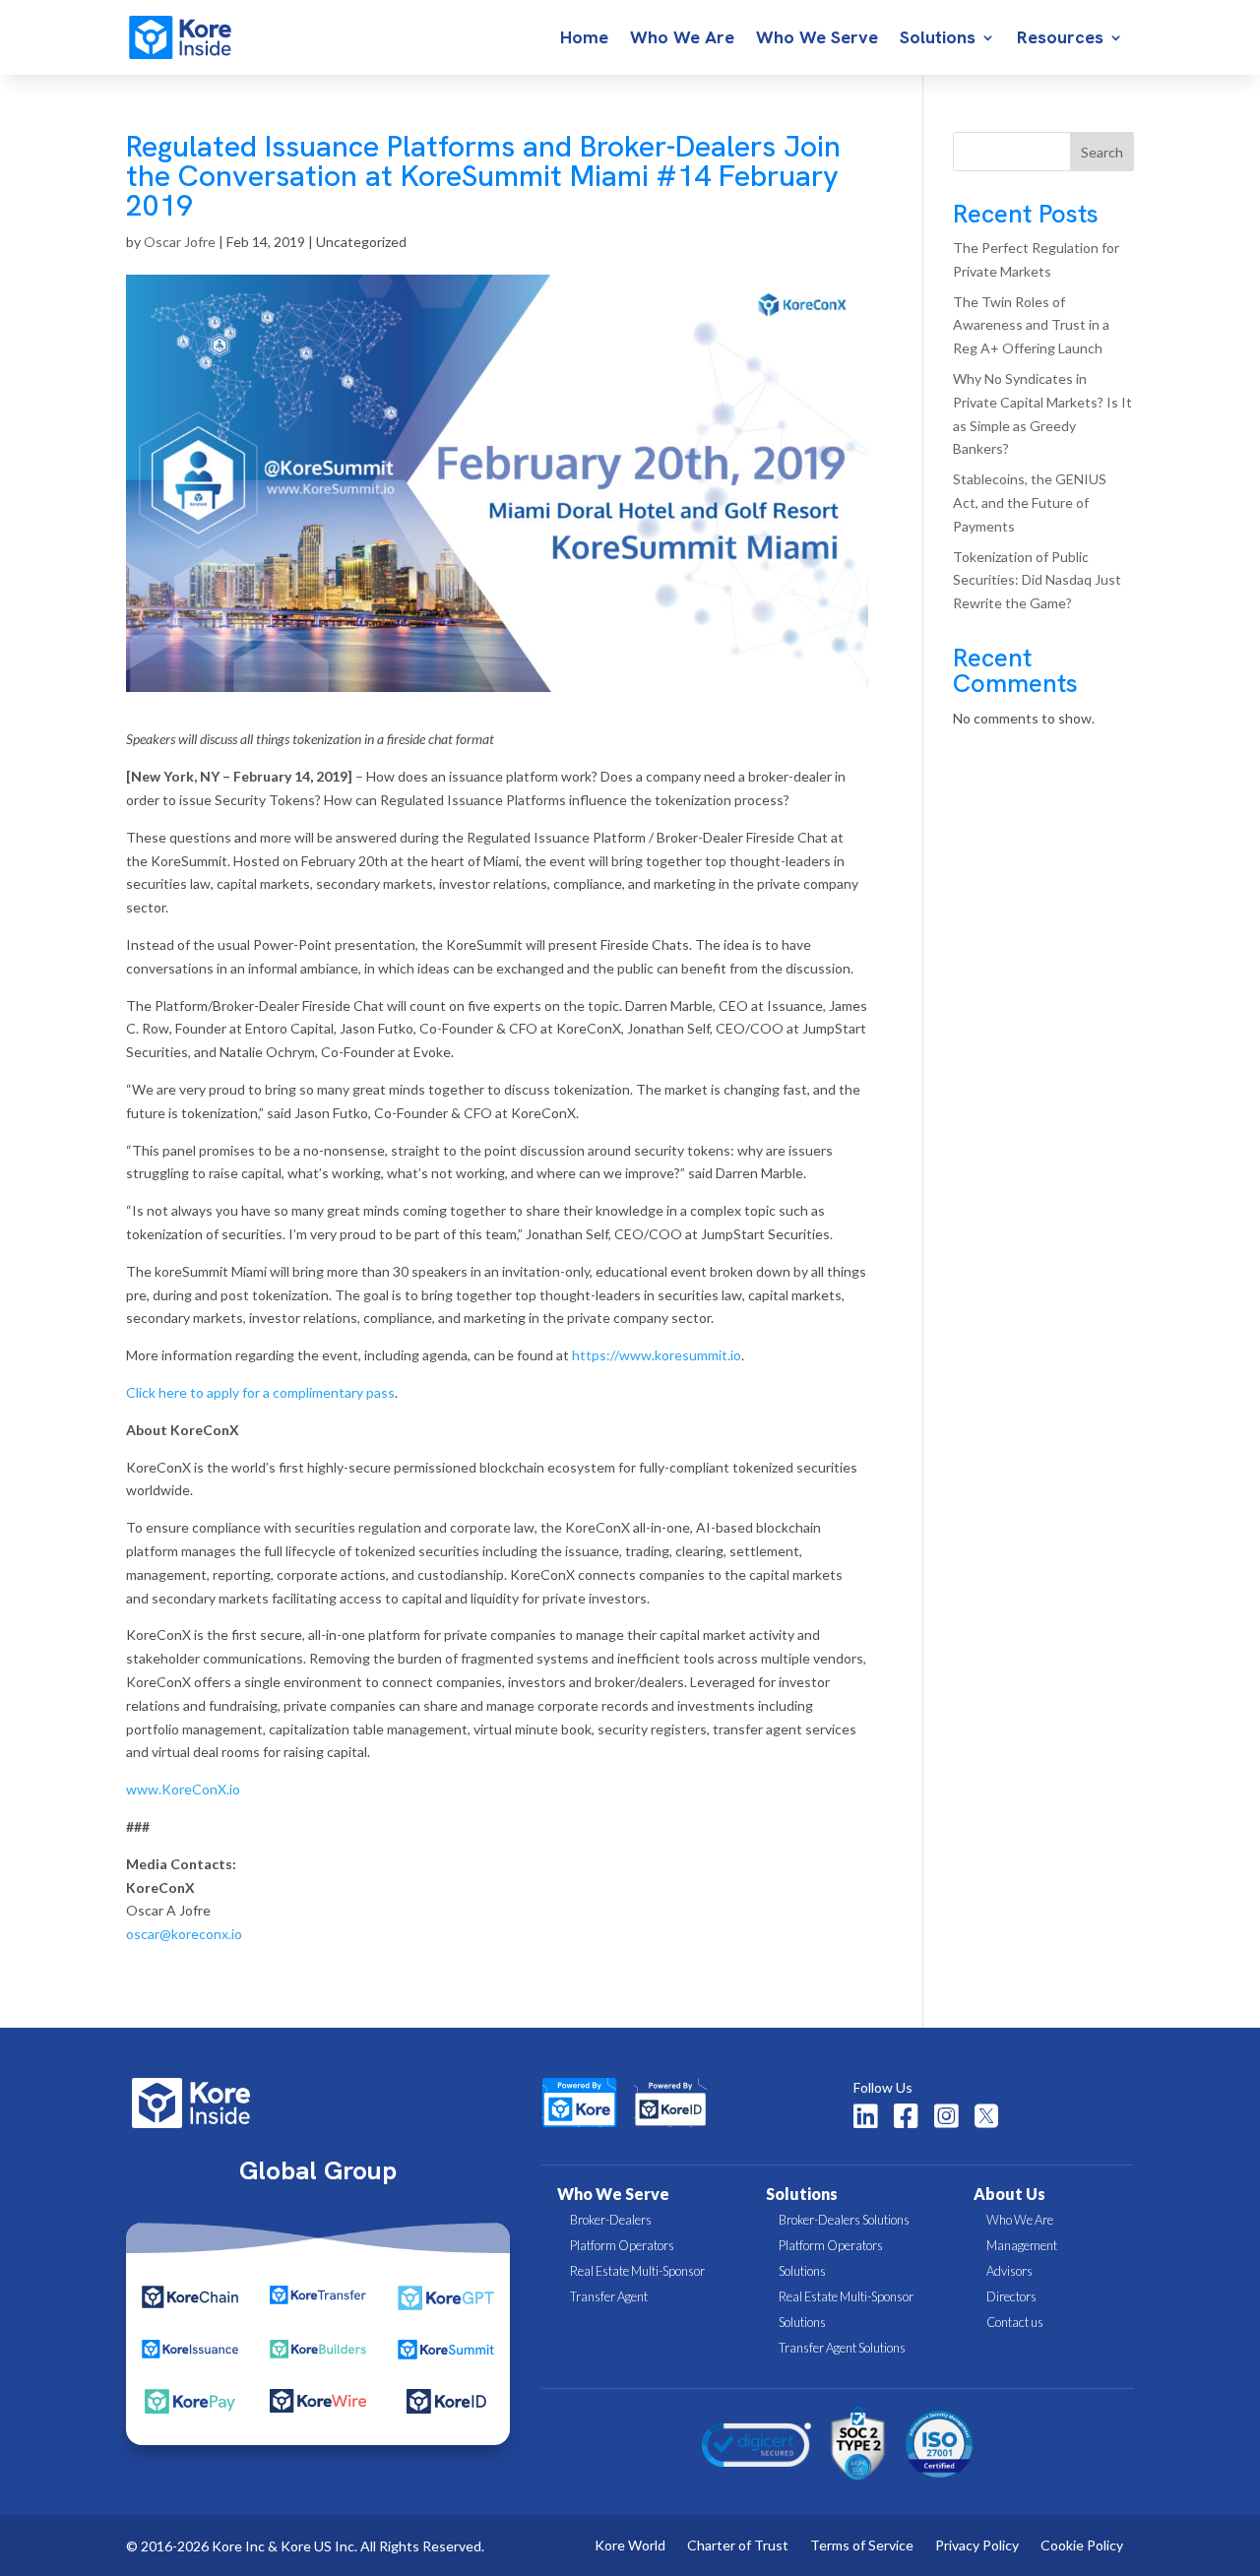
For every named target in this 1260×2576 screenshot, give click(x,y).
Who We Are (682, 39)
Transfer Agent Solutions (842, 2348)
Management (1022, 2245)
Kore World (630, 2546)
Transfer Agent (609, 2296)
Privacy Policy (977, 2546)
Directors (1011, 2296)
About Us (1009, 2194)
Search (1102, 152)
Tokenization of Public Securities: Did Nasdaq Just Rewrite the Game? (1037, 580)
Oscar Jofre (180, 242)
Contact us (1015, 2322)
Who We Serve (817, 39)
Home (584, 39)
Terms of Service (862, 2546)
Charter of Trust (738, 2546)
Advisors (1009, 2271)
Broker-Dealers (611, 2220)
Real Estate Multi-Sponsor (637, 2271)
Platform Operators (622, 2245)
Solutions (938, 39)
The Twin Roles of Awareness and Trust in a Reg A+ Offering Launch (1031, 325)
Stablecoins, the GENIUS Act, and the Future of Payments (1030, 503)
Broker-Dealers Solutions (844, 2220)
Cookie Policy (1082, 2546)
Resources (1060, 39)
